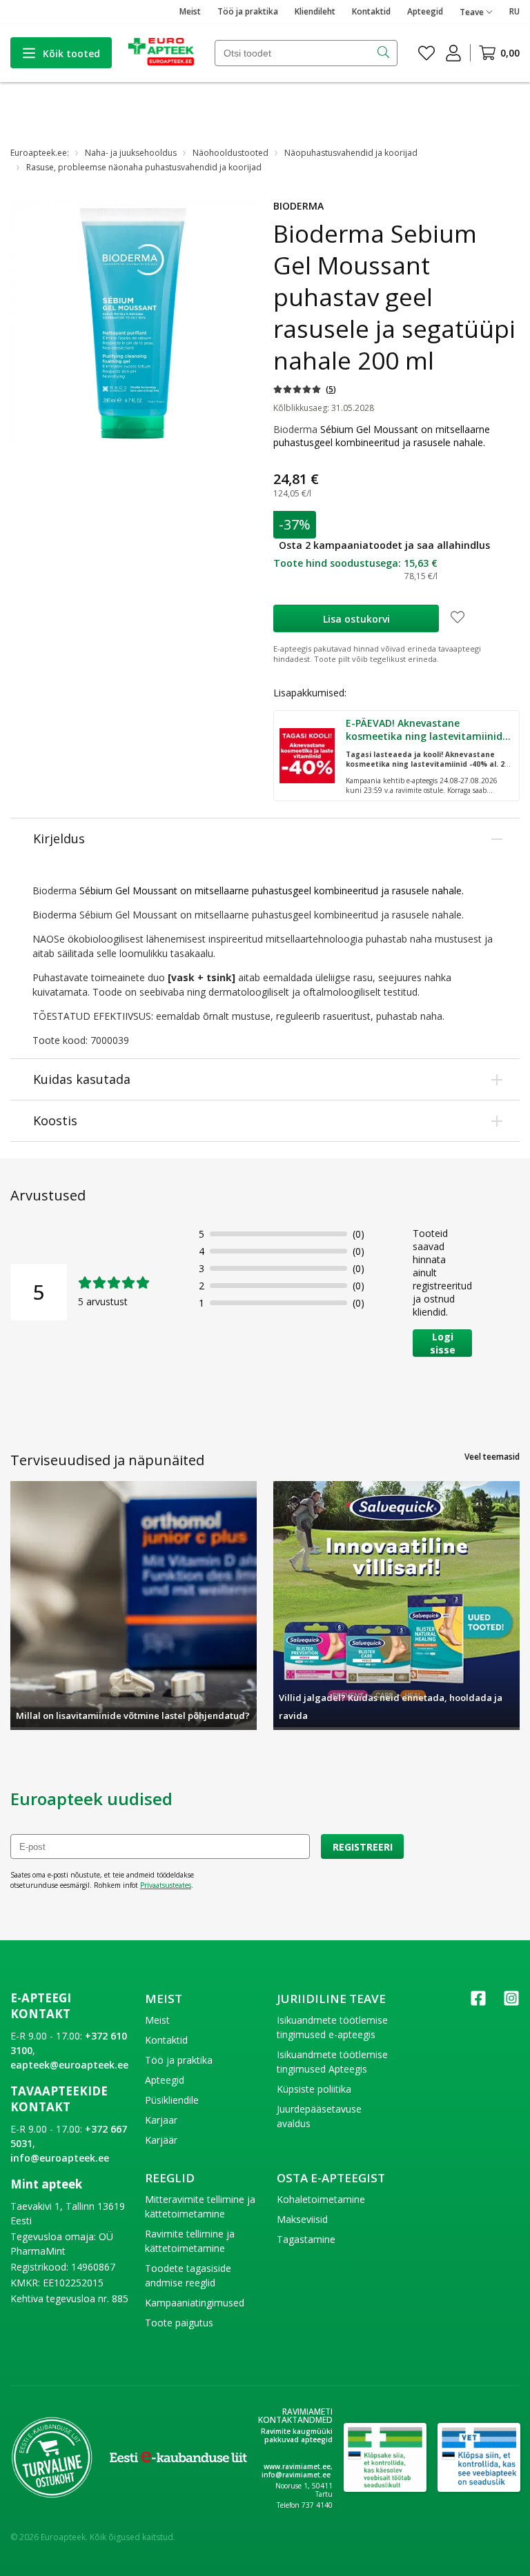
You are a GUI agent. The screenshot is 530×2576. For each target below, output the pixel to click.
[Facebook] (478, 2003)
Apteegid (425, 11)
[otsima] (385, 53)
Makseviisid (302, 2219)
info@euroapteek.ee (60, 2158)
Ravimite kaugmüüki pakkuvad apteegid (297, 2435)
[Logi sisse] (453, 53)
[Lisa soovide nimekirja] (458, 618)
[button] (305, 389)
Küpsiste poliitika (314, 2089)
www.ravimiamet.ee (297, 2466)
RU (514, 11)
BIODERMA (298, 206)
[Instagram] (511, 2003)
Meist (190, 11)
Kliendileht (315, 11)
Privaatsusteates (166, 1885)
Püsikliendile (172, 2100)
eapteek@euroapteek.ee (69, 2065)
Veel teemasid (492, 1457)
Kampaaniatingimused (195, 2303)
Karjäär (161, 2140)
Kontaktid (371, 11)
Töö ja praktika (248, 11)
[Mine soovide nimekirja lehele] (426, 53)
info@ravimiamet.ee (296, 2475)
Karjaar (161, 2120)
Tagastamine (306, 2239)
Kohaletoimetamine (321, 2199)
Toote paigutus (179, 2323)
